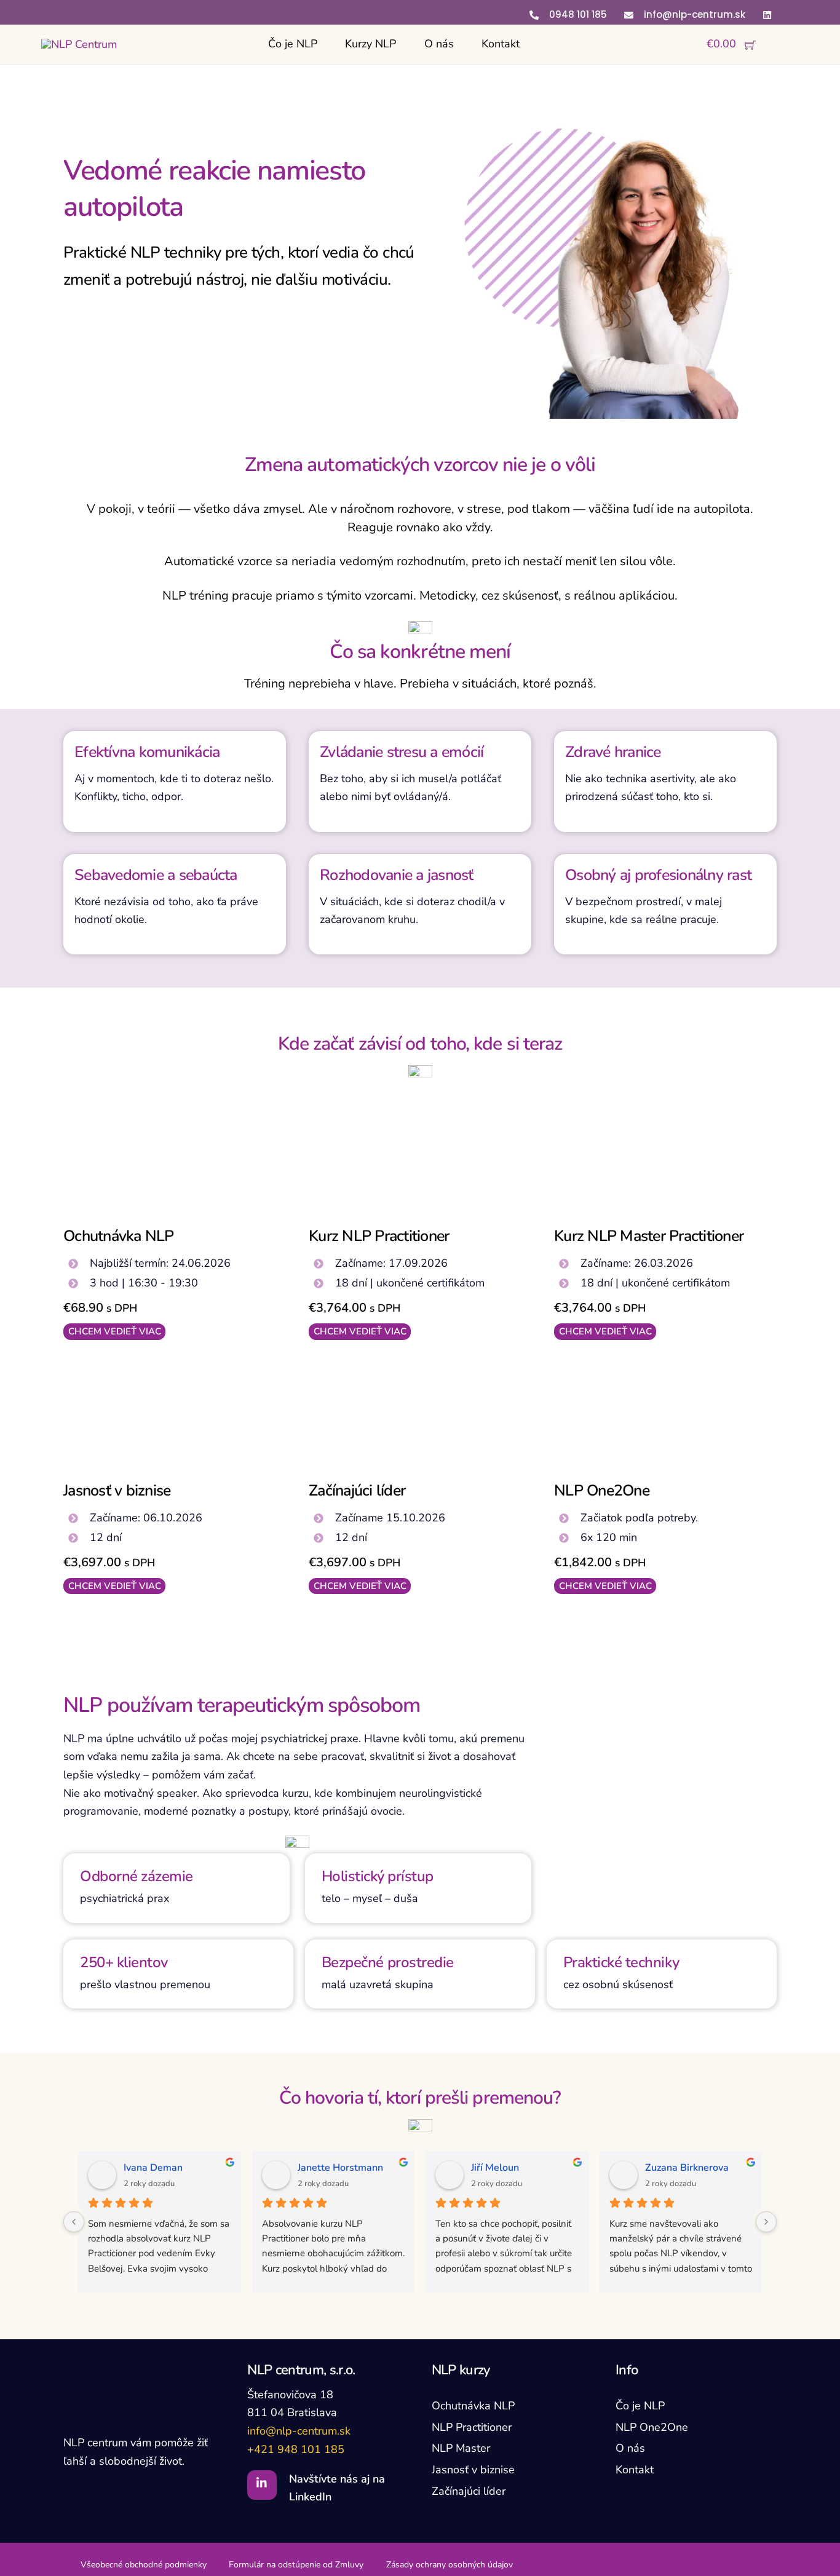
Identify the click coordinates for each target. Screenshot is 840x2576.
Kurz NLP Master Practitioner (649, 1236)
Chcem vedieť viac (115, 1331)
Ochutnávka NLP (119, 1236)
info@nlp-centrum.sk (299, 2431)
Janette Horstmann (340, 2168)
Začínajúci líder (357, 1491)
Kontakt (501, 44)
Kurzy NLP (370, 44)
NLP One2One (602, 1491)
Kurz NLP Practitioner (379, 1236)
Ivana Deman (153, 2168)
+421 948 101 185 (296, 2449)
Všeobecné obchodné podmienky (144, 2565)
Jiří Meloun (495, 2168)
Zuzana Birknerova (687, 2168)
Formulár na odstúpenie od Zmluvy (296, 2565)
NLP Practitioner (472, 2427)
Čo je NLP (293, 44)
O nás (439, 44)
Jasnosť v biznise (117, 1491)
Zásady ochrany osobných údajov (450, 2565)
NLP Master (461, 2448)
